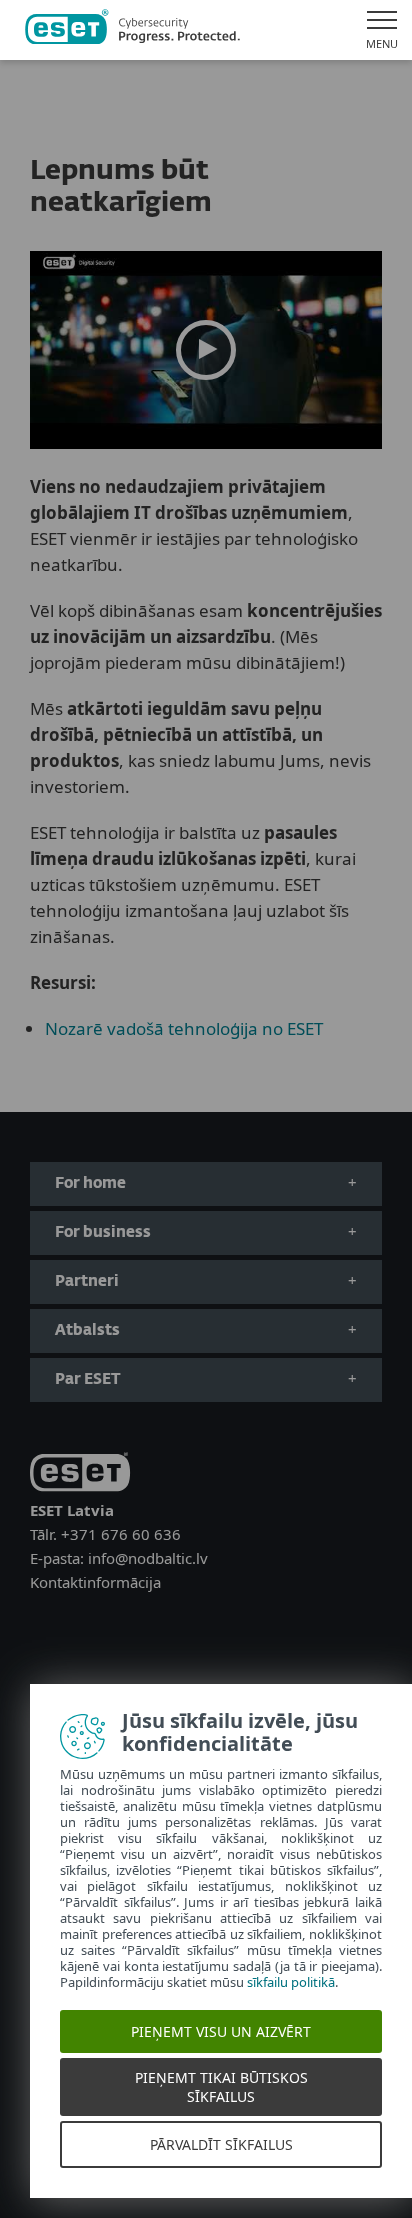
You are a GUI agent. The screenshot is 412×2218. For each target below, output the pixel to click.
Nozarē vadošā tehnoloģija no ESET (184, 1028)
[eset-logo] (80, 1475)
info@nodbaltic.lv (148, 1558)
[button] (206, 350)
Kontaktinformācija (95, 1582)
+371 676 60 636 (121, 1534)
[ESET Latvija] (132, 30)
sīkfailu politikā (291, 1982)
